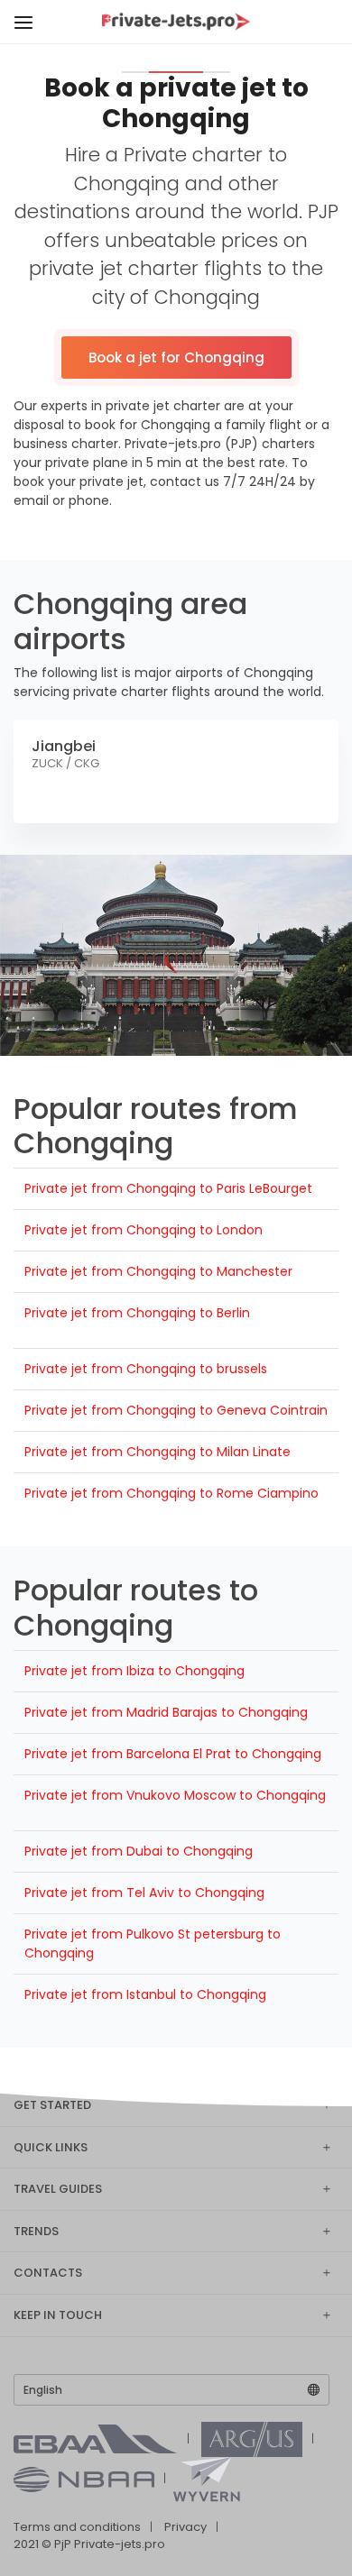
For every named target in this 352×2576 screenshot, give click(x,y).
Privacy (185, 2527)
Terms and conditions (77, 2527)
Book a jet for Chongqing (176, 358)
